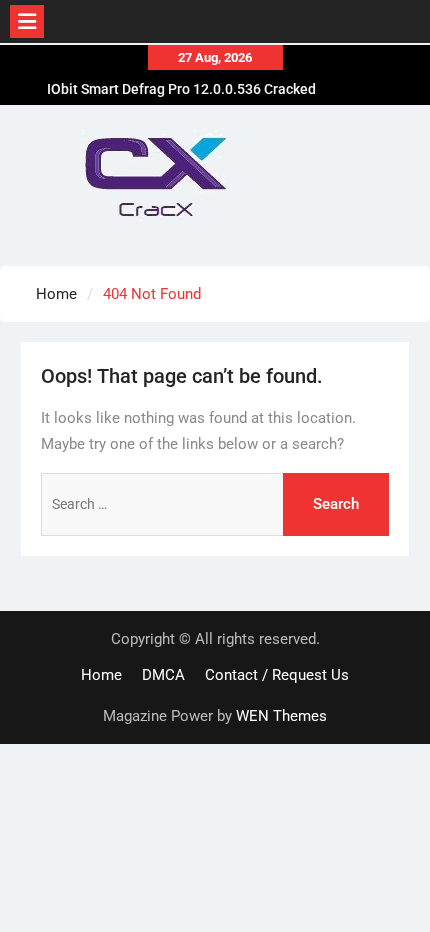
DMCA (163, 675)
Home (101, 675)
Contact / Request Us (277, 675)
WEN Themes (281, 716)
